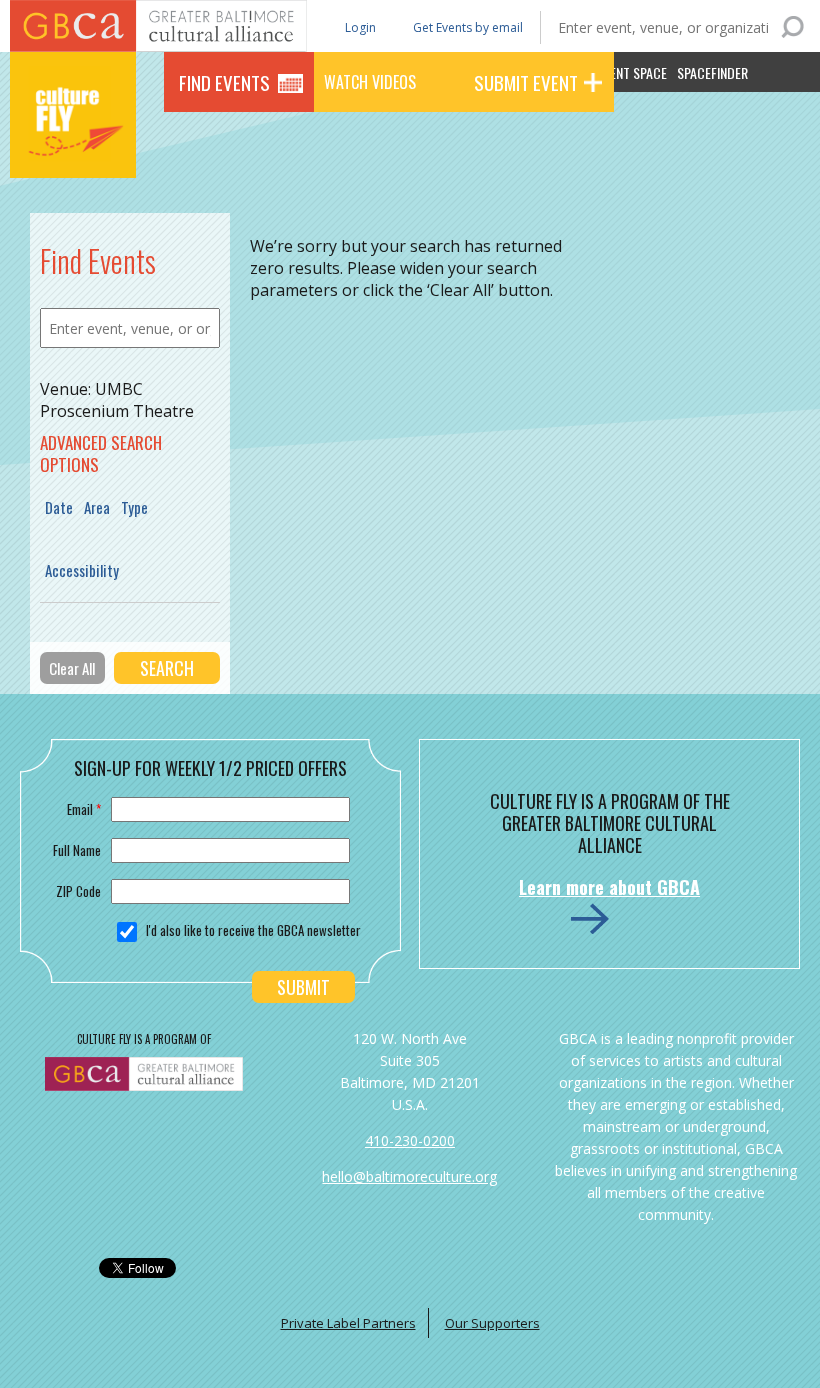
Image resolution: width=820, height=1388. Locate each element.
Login (359, 26)
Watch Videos (370, 82)
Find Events (224, 82)
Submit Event (526, 82)
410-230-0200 (410, 1140)
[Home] (73, 150)
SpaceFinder (712, 72)
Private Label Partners (348, 1323)
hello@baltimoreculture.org (409, 1176)
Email (84, 809)
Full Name (77, 850)
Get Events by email (468, 27)
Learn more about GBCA (609, 887)
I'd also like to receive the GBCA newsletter (253, 930)
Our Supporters (492, 1323)
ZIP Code (78, 891)
